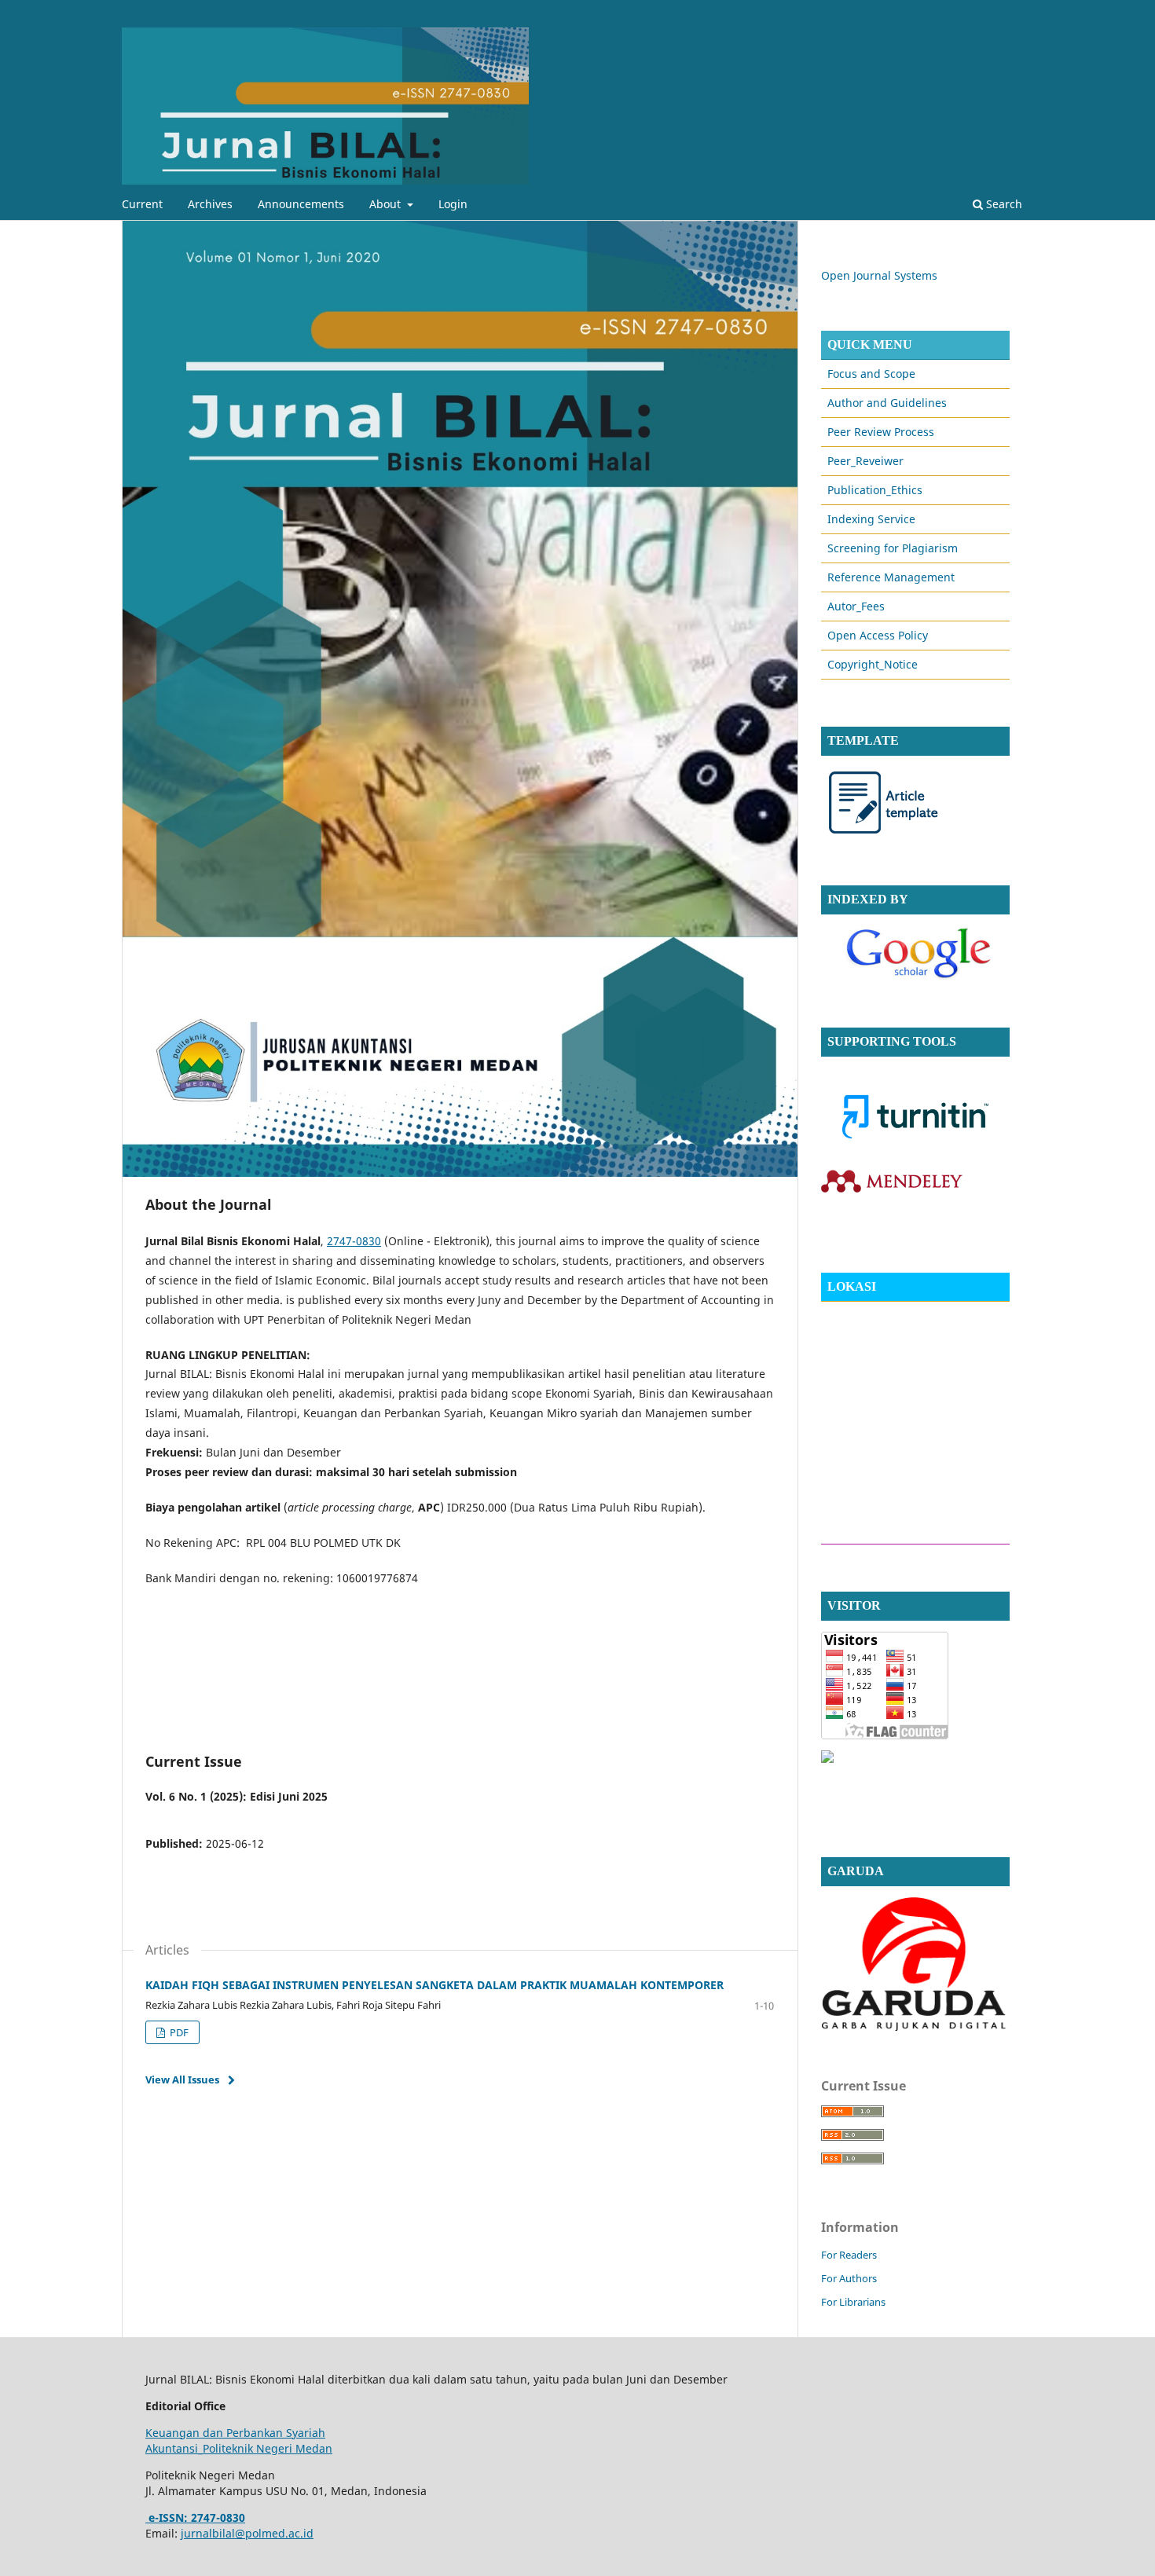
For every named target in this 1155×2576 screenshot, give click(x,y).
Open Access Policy (878, 635)
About (387, 204)
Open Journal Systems (879, 275)
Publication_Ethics (875, 490)
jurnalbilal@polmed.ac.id (247, 2533)
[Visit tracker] (827, 1759)
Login (453, 204)
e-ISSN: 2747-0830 (195, 2517)
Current (142, 204)
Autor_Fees (856, 606)
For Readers (849, 2255)
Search (1003, 204)
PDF (178, 2032)
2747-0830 (354, 1241)
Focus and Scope (871, 374)
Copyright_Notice (873, 664)
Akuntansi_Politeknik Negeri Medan (239, 2448)
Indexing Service (871, 519)
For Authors (849, 2278)
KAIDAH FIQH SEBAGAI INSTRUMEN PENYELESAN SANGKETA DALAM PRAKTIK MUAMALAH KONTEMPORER (434, 1985)
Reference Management (891, 577)
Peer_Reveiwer (865, 461)
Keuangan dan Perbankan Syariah (235, 2433)
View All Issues (182, 2079)
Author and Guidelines (887, 403)
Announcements (301, 204)
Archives (210, 204)
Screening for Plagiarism (893, 548)
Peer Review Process (881, 432)
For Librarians (853, 2302)
